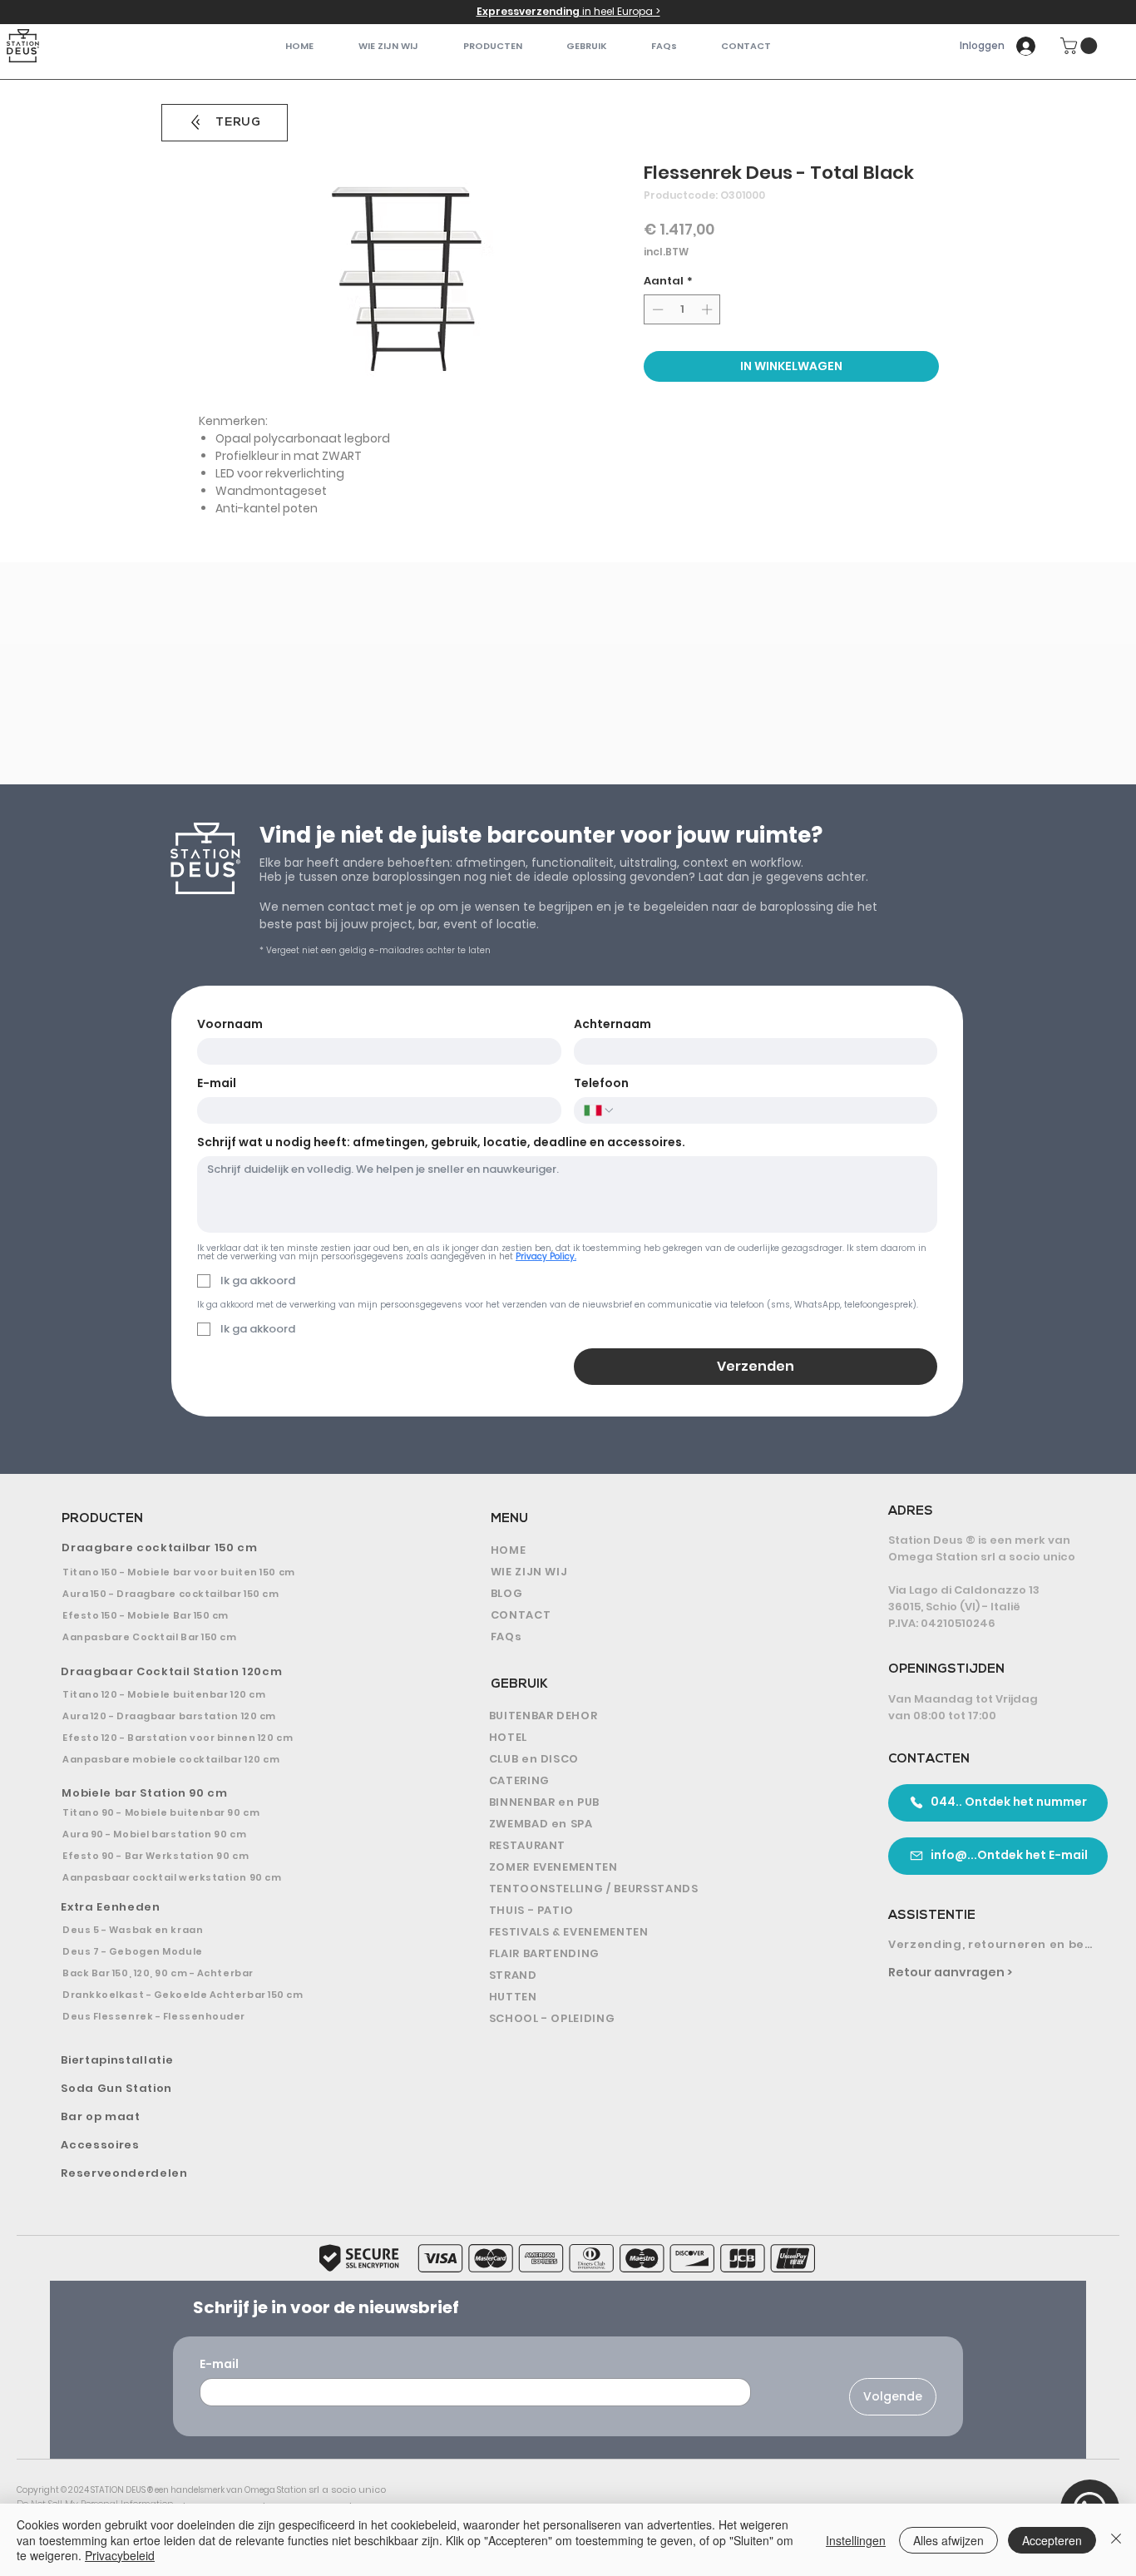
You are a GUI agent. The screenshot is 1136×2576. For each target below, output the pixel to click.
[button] (492, 46)
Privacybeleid (120, 2555)
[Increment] (709, 309)
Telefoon (601, 1083)
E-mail (217, 1083)
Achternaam (612, 1024)
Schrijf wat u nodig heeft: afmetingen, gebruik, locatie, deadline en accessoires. (441, 1142)
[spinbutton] (682, 309)
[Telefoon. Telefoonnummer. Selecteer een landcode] (600, 1110)
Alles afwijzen (948, 2540)
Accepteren (1052, 2540)
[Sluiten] (1116, 2540)
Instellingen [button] (856, 2540)
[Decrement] (656, 309)
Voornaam (230, 1024)
